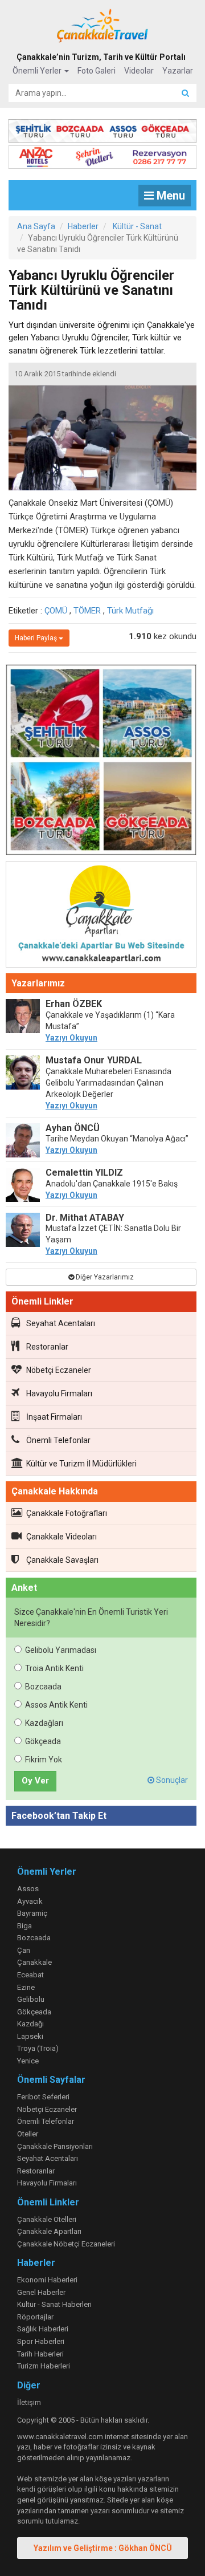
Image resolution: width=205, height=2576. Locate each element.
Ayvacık (30, 1901)
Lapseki (30, 2036)
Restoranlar (47, 1347)
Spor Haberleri (41, 2341)
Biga (24, 1926)
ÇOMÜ (56, 611)
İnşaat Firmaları (54, 1417)
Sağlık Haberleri (43, 2329)
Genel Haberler (41, 2292)
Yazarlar (178, 71)
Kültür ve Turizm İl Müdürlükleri (81, 1464)
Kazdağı (30, 2024)
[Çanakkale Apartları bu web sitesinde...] (101, 916)
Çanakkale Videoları (61, 1537)
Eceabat (30, 1975)
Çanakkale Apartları (49, 2231)
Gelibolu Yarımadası (61, 1650)
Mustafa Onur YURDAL (94, 1060)
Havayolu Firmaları (59, 1393)
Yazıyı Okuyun (71, 1038)
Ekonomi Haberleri (47, 2280)
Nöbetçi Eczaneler (59, 1370)
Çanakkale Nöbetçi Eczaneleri (66, 2244)
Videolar (139, 71)
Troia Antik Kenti (54, 1668)
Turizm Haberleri (44, 2366)
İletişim (29, 2402)
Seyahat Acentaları (61, 1323)
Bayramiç (32, 1913)
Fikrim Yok (44, 1760)
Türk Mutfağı (130, 611)
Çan (24, 1950)
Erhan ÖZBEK (74, 1004)
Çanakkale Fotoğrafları (67, 1513)
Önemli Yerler (38, 71)
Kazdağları (44, 1723)
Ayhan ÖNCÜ (73, 1128)
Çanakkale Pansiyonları (55, 2146)
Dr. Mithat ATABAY (85, 1218)
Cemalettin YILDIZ (84, 1173)
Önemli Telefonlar (58, 1440)
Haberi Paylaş (37, 638)
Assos (28, 1889)
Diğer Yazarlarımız (104, 1277)
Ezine (26, 1987)
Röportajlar (35, 2317)
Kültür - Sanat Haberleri (54, 2304)
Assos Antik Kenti (56, 1705)
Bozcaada (43, 1687)
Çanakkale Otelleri (47, 2219)
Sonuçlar (171, 1780)
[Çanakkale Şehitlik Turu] (102, 128)
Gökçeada (43, 1741)
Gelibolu (31, 1999)
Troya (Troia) (38, 2048)
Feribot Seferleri (43, 2097)
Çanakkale (34, 1962)
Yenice (28, 2061)
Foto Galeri (97, 71)
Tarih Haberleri (40, 2354)
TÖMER (87, 611)
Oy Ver (35, 1781)
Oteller (28, 2134)
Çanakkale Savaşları (62, 1560)
